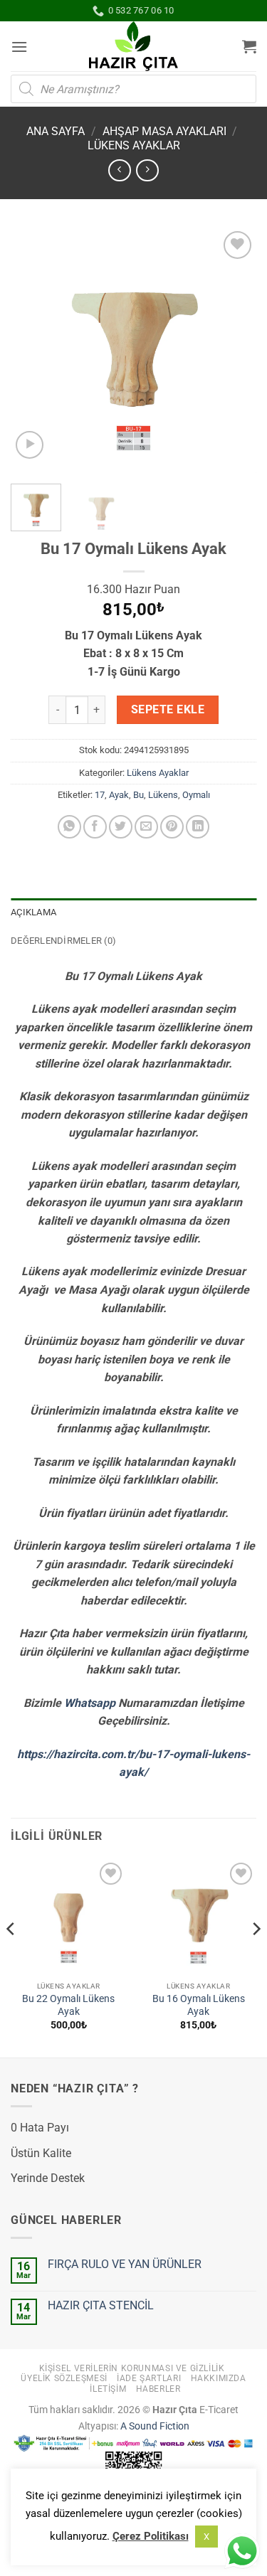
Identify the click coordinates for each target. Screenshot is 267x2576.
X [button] (206, 2537)
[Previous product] (147, 170)
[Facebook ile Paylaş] (95, 827)
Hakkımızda (219, 2378)
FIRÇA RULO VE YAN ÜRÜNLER (125, 2264)
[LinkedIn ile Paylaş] (198, 827)
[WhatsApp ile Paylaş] (69, 827)
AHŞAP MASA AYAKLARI (164, 131)
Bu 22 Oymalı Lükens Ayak (68, 2005)
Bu (138, 795)
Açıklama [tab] (33, 912)
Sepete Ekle (168, 710)
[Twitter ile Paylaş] (121, 827)
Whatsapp (90, 1703)
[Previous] (33, 350)
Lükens (163, 795)
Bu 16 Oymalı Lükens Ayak (199, 2005)
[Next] (234, 350)
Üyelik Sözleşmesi (64, 2378)
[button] (19, 47)
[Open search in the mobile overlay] (133, 89)
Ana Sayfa (56, 131)
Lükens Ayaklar (134, 145)
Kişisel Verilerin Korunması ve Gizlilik (132, 2368)
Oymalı (196, 795)
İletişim (108, 2389)
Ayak (119, 795)
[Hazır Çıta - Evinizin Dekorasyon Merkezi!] (133, 46)
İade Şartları (149, 2378)
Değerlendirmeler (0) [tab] (63, 941)
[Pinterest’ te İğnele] (172, 827)
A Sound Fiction (154, 2426)
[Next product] (119, 170)
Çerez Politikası (151, 2536)
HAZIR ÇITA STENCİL (101, 2305)
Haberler (158, 2389)
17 (100, 795)
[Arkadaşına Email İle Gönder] (146, 827)
